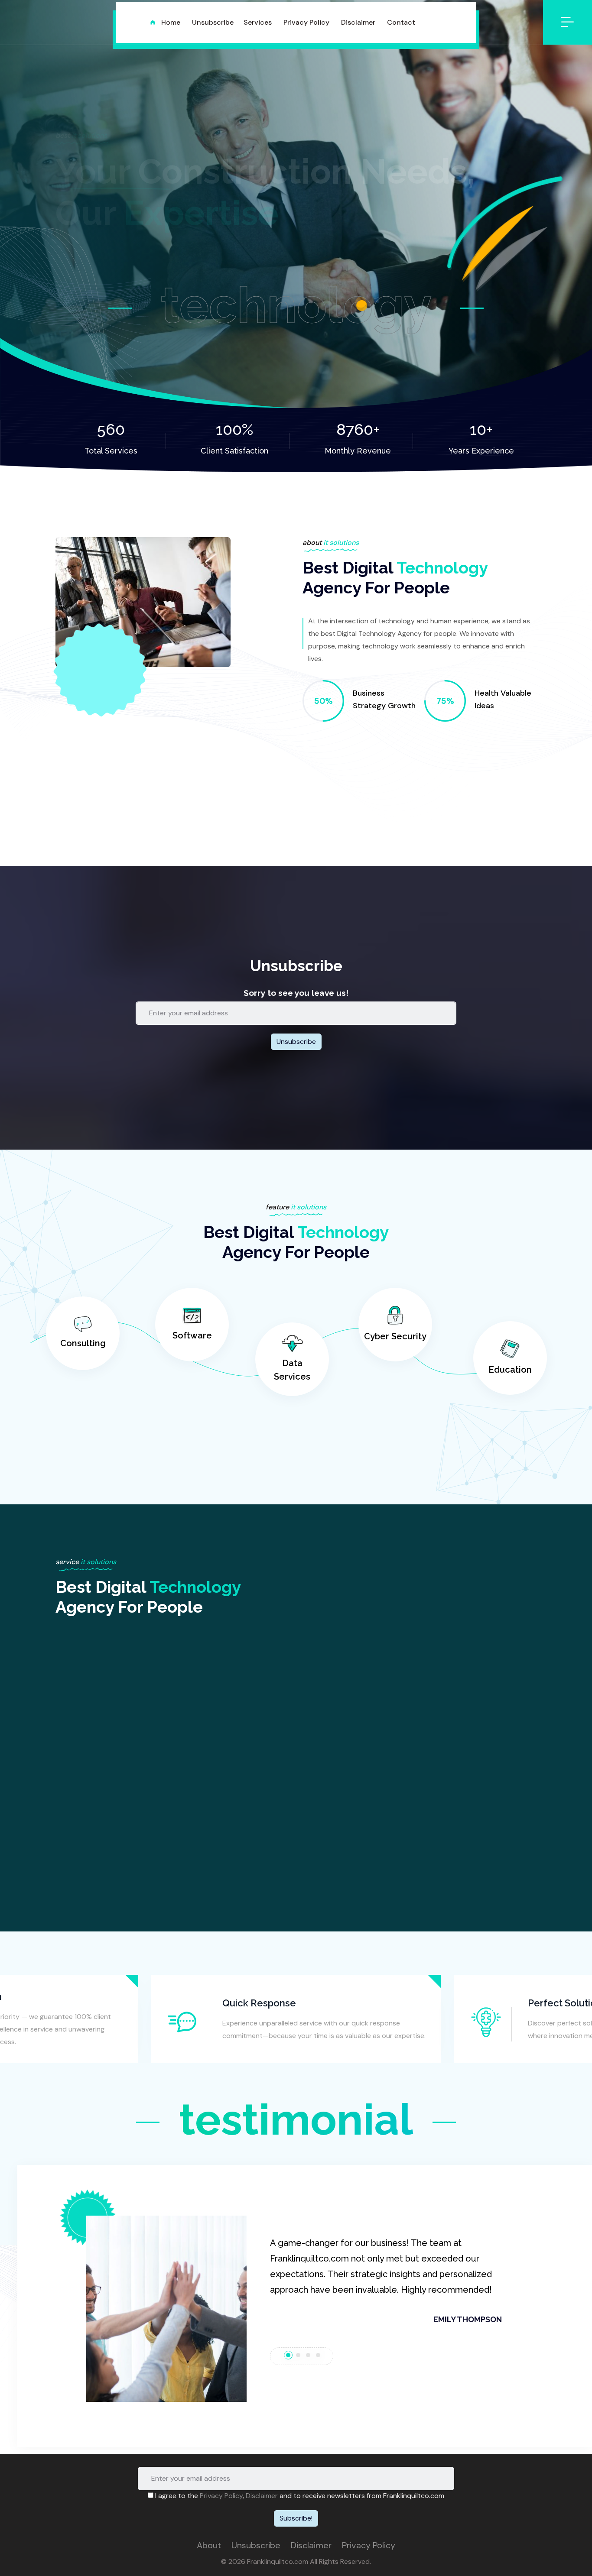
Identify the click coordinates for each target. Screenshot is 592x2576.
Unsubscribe (256, 2545)
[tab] (288, 2355)
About (209, 2545)
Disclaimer (262, 2496)
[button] (152, 2309)
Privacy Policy (221, 2496)
